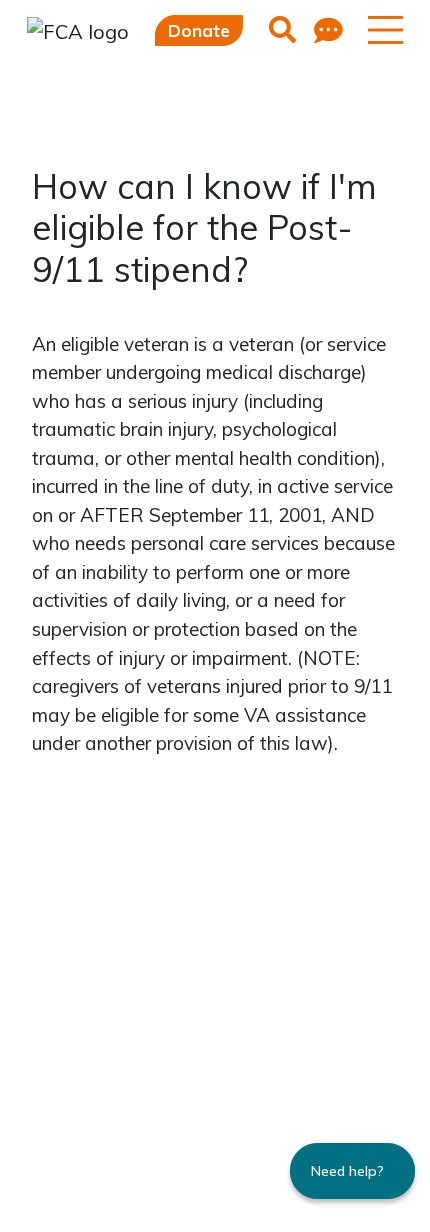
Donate (199, 30)
